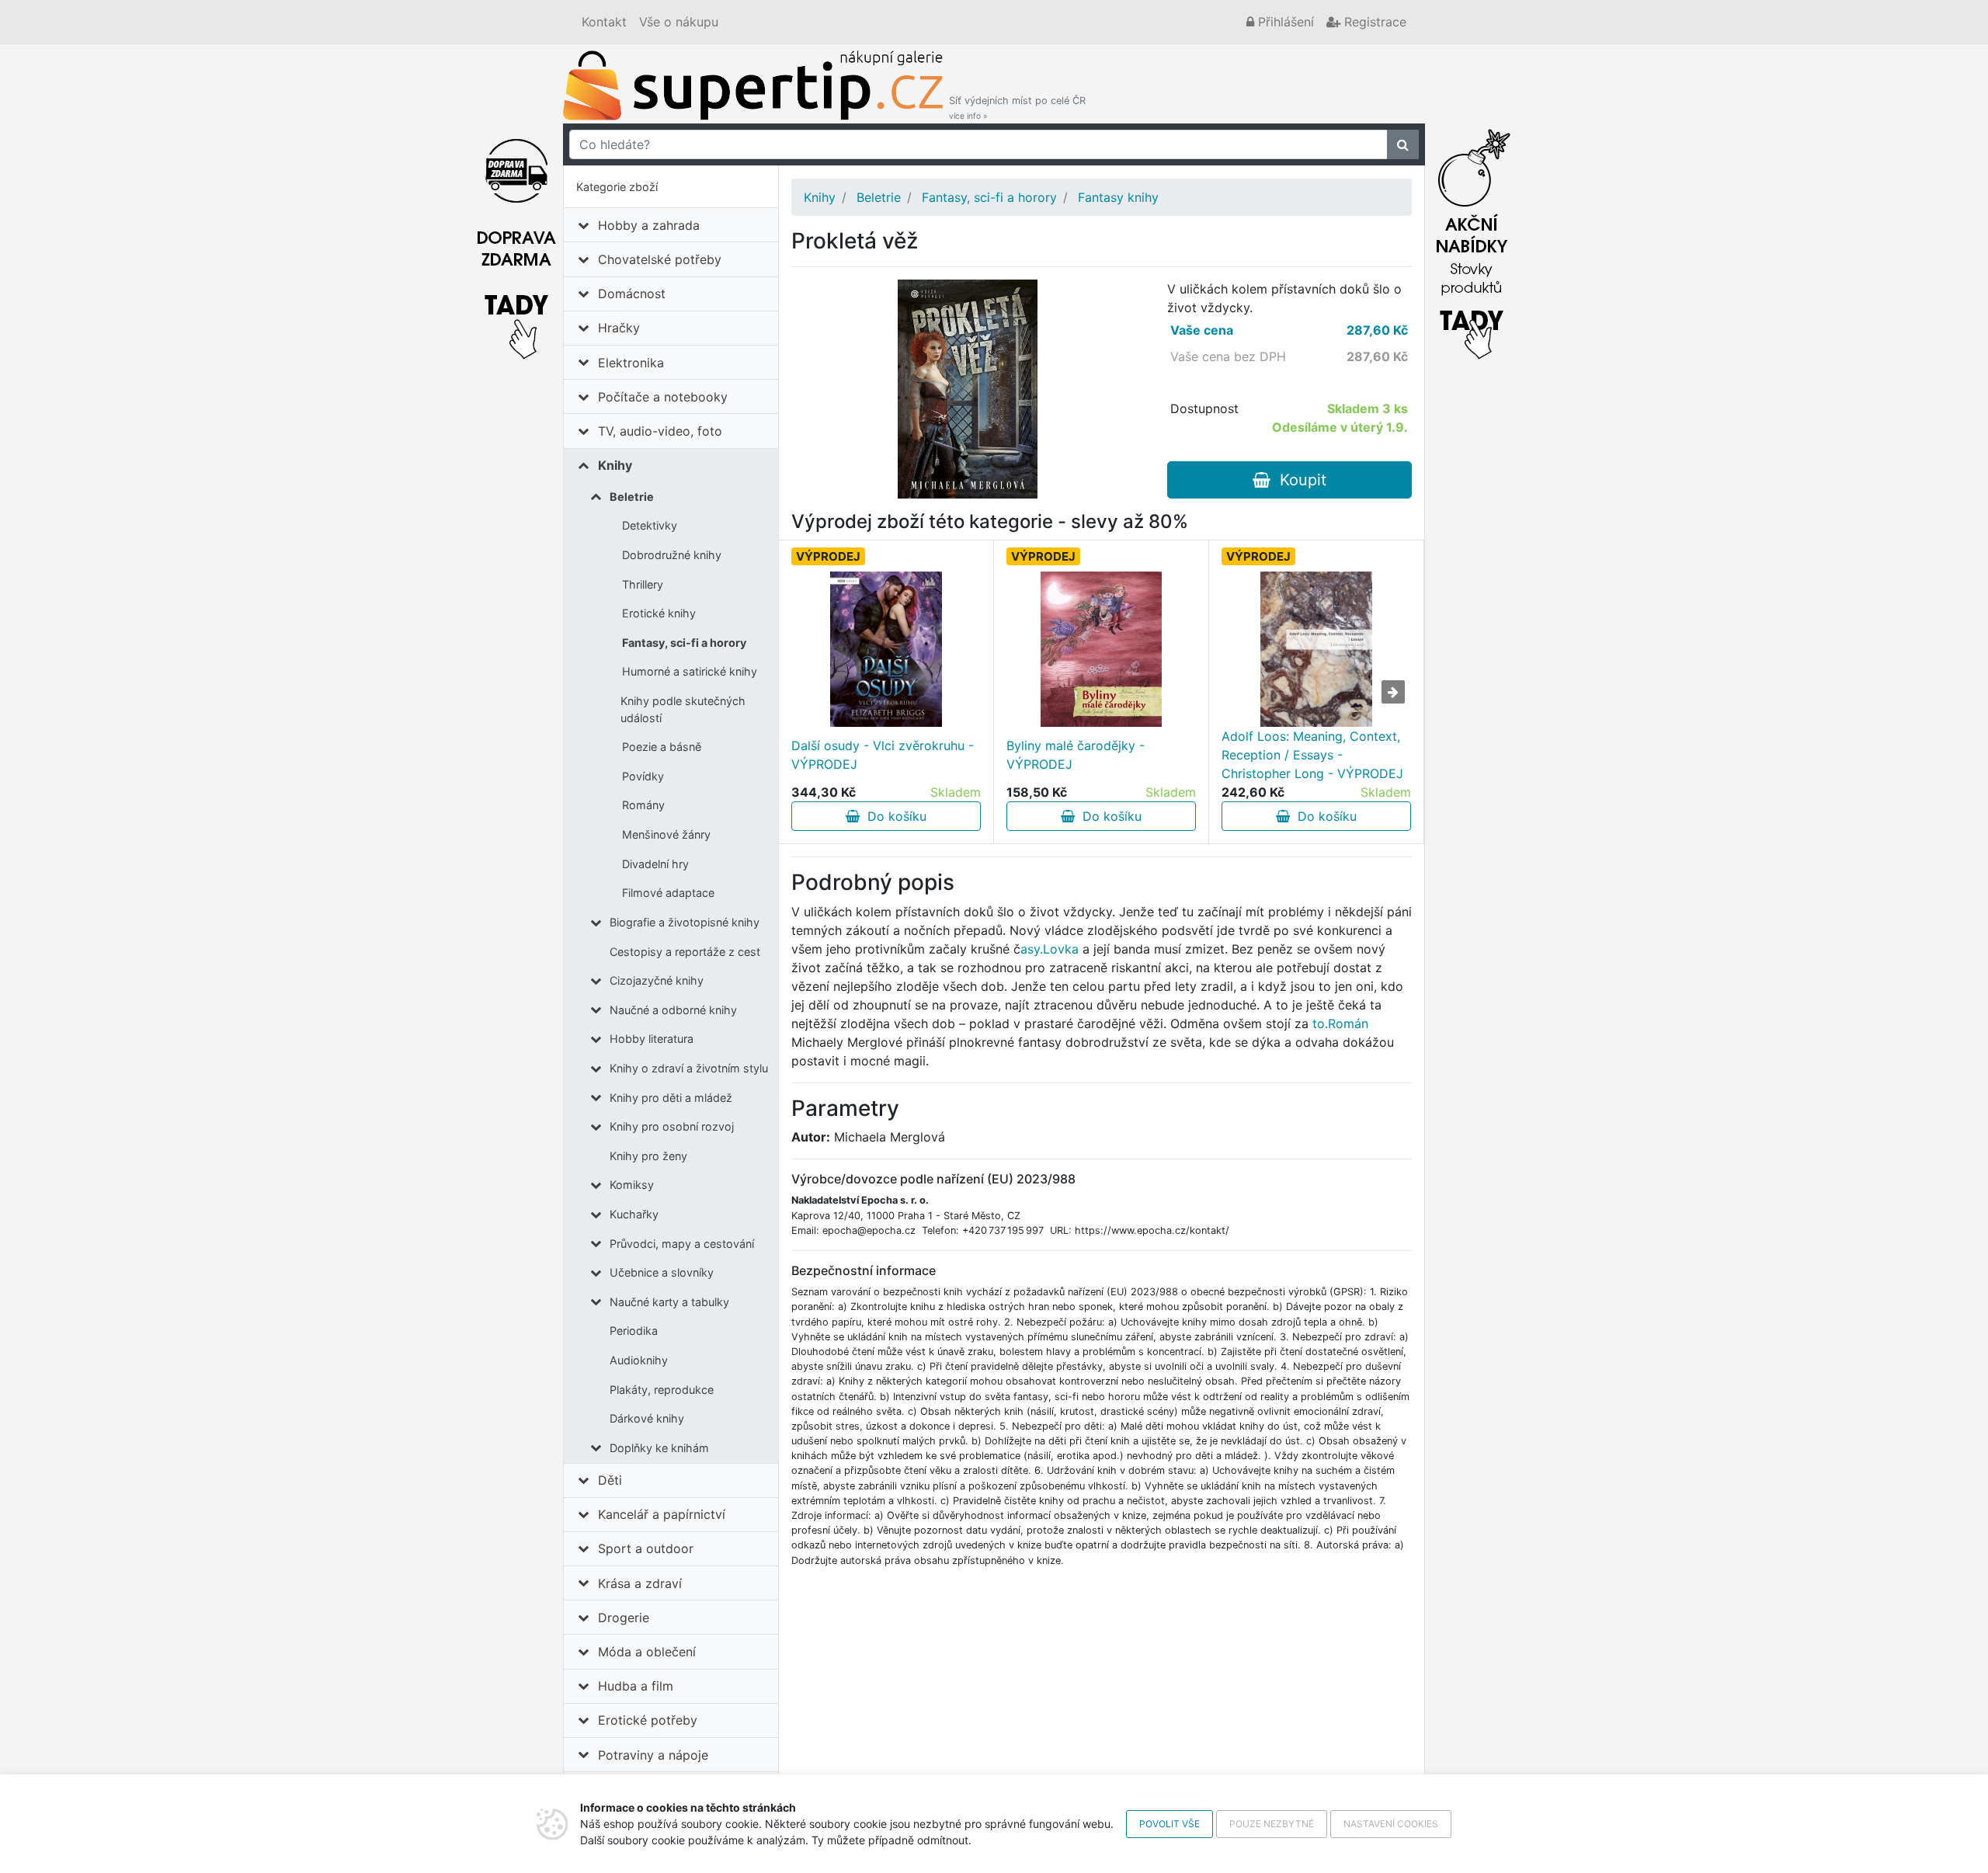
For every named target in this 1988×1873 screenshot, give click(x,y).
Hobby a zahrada (649, 225)
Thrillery (643, 584)
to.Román (1340, 1023)
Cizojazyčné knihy (657, 980)
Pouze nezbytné (1272, 1824)
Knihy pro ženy (648, 1156)
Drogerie (624, 1618)
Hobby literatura (652, 1039)
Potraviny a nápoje (653, 1755)
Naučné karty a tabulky (669, 1302)
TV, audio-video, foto (660, 431)
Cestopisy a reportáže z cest (685, 952)
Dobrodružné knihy (672, 555)
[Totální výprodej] (1472, 240)
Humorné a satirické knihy (690, 671)
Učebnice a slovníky (662, 1272)
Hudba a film (636, 1686)
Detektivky (650, 525)
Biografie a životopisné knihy (685, 922)
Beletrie (632, 497)
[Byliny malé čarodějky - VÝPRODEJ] (1102, 649)
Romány (643, 805)
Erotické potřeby (648, 1720)
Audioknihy (639, 1360)
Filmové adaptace (668, 893)
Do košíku (893, 816)
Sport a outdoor (646, 1548)
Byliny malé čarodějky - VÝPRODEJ (1076, 755)
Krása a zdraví (640, 1583)
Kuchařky (634, 1214)
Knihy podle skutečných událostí (683, 709)
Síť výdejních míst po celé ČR (1017, 108)
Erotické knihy (659, 613)
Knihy (615, 465)
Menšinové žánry (666, 834)
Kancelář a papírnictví (662, 1514)
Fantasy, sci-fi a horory (684, 643)
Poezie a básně (662, 747)
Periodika (634, 1331)
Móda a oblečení (647, 1652)
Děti (610, 1480)
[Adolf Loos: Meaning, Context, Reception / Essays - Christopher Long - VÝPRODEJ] (1316, 649)
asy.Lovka (1050, 949)
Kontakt (604, 22)
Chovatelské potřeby (660, 259)
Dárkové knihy (647, 1418)
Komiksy (632, 1185)
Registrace (1373, 22)
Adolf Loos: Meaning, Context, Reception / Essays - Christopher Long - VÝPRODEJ (1312, 755)
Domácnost (632, 294)
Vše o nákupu (679, 22)
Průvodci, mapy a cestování (682, 1244)
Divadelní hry (655, 864)
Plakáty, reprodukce (662, 1390)
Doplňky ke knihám (659, 1448)
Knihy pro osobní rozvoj (672, 1126)
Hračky (619, 328)
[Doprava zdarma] (516, 240)
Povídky (643, 776)
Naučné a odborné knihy (673, 1010)
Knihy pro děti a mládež (671, 1098)
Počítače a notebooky (663, 397)
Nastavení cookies (1391, 1824)
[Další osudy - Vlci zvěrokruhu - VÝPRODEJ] (886, 649)
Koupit (1298, 480)
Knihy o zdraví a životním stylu (689, 1068)
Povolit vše (1170, 1824)
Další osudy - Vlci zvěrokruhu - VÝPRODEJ (883, 755)
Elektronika (631, 363)
